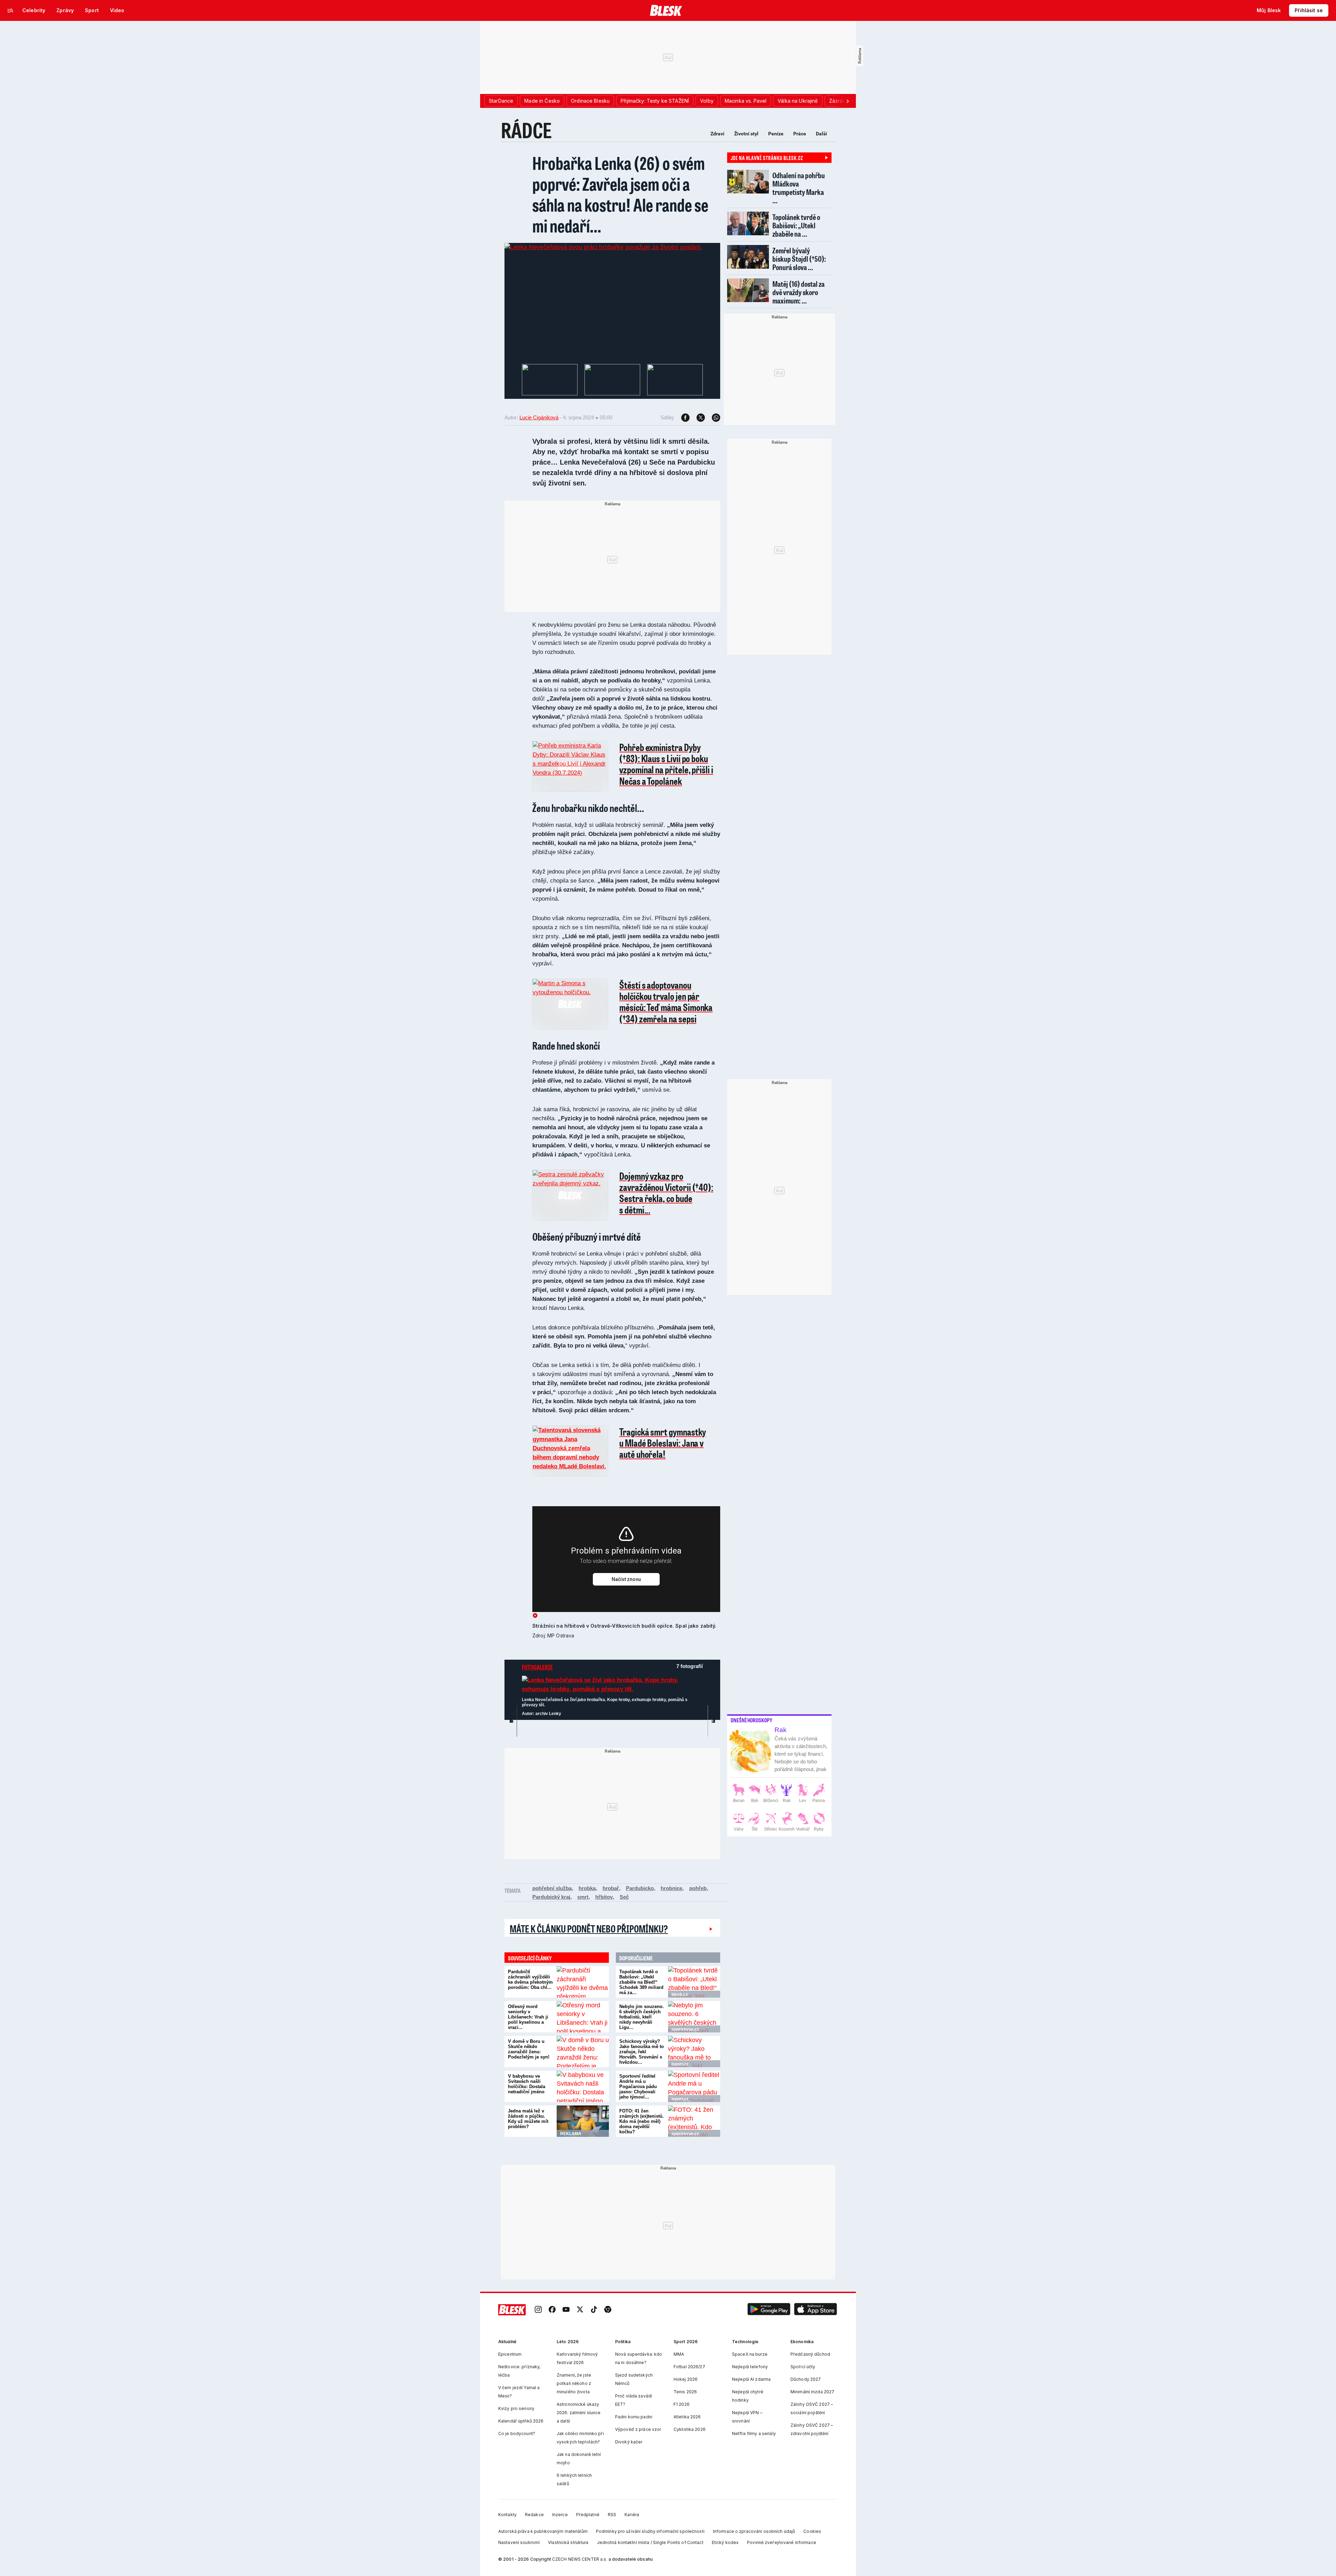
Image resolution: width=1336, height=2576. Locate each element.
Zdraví (717, 134)
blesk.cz (680, 1994)
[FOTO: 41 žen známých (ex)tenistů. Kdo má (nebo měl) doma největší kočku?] (694, 2121)
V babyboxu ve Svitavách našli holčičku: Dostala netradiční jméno (527, 2084)
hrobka (587, 1888)
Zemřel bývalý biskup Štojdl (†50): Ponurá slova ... (799, 259)
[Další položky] (848, 101)
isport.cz (680, 2064)
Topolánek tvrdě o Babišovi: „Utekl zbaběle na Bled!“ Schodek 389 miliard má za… (641, 1982)
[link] (538, 2310)
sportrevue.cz (685, 2029)
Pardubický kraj (551, 1897)
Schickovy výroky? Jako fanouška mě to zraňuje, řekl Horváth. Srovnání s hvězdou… (642, 2052)
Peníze (776, 134)
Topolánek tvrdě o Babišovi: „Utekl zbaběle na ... (796, 225)
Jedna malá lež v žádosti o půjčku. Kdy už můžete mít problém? (528, 2119)
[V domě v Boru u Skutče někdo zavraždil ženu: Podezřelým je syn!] (583, 2052)
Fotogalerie (537, 1667)
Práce (800, 134)
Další (821, 134)
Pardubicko (640, 1888)
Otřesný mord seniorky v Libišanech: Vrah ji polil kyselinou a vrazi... (528, 2017)
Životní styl (746, 134)
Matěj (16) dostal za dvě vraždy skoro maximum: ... (798, 292)
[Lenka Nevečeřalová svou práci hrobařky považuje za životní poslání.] (603, 247)
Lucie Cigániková (539, 417)
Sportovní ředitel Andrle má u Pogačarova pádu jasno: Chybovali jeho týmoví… (638, 2087)
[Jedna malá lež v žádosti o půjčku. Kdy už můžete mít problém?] (583, 2121)
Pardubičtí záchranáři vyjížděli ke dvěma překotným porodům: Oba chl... (530, 1980)
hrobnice (671, 1888)
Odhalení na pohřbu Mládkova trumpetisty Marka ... (799, 188)
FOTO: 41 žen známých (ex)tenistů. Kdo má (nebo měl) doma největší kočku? (642, 2121)
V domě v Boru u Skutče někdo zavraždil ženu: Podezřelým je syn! (529, 2049)
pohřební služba (552, 1888)
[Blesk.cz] (666, 10)
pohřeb (698, 1888)
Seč (624, 1897)
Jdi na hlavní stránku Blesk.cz (767, 158)
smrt (583, 1897)
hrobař (611, 1888)
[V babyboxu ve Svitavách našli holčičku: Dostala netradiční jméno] (583, 2086)
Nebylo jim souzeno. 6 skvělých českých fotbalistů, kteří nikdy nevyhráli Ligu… (642, 2017)
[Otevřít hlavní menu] (10, 10)
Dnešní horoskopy (751, 1720)
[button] (769, 2310)
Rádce (526, 130)
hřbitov (604, 1897)
